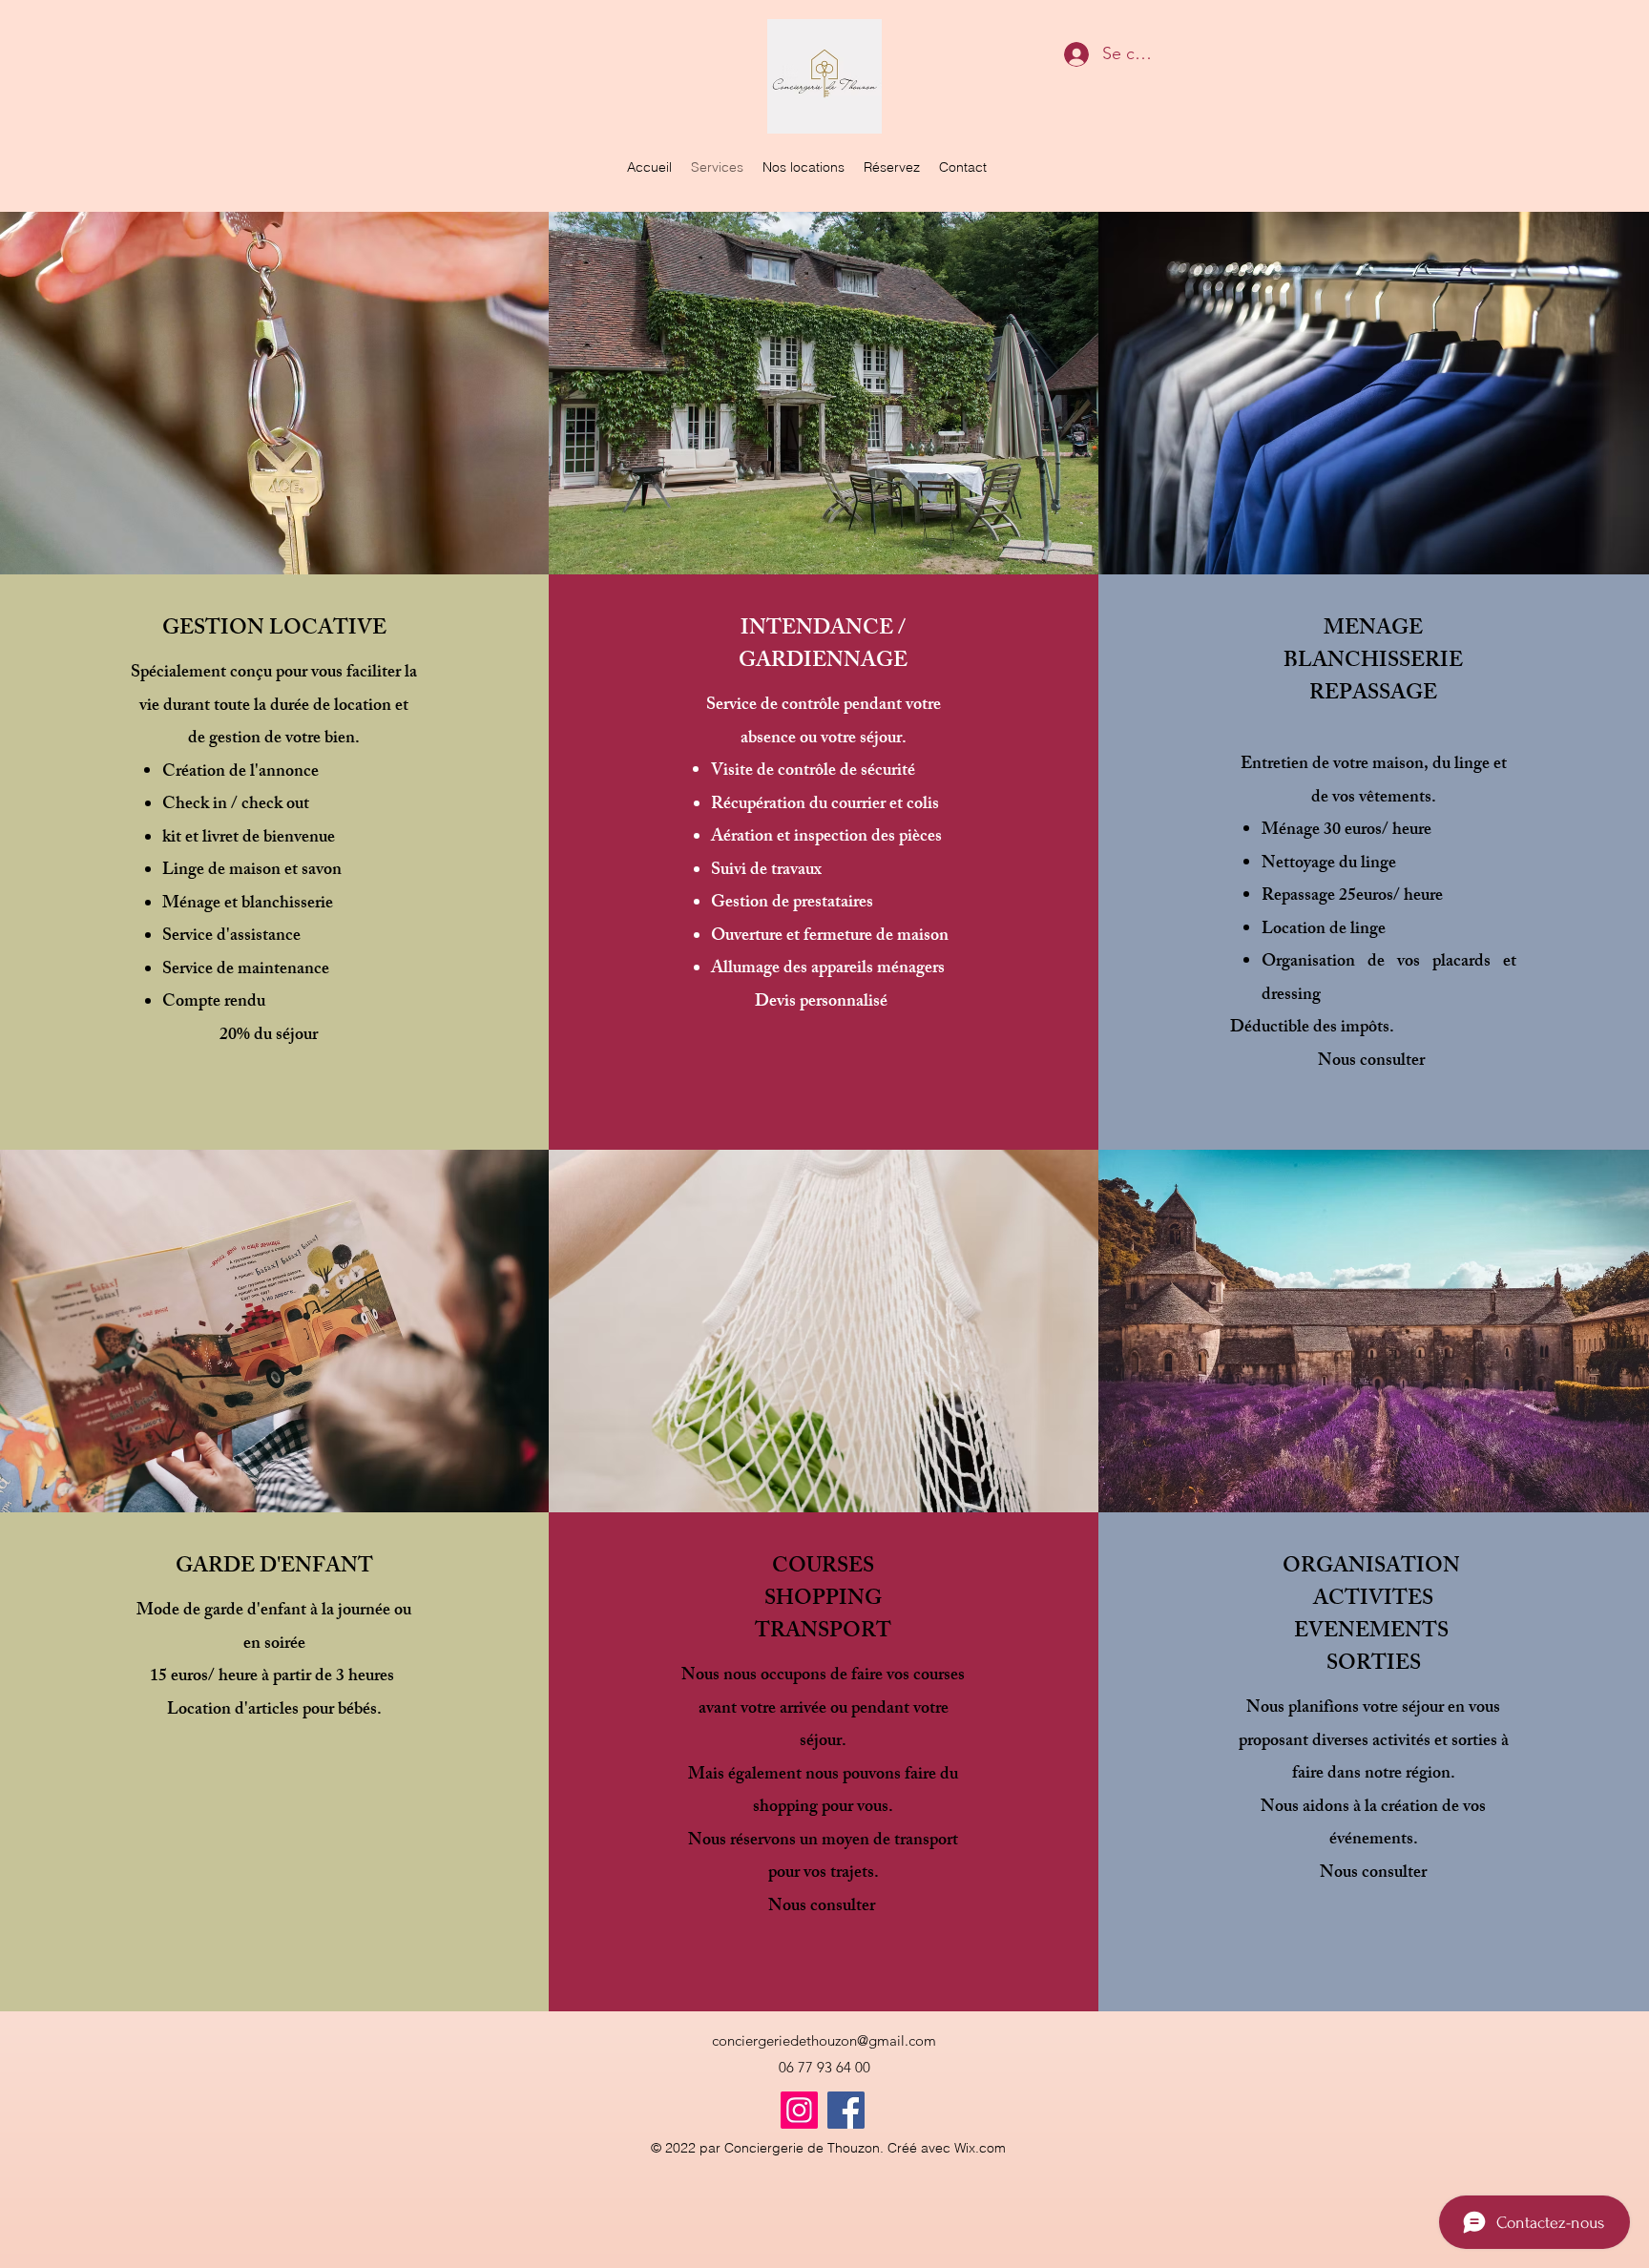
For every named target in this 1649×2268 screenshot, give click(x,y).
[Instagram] (799, 2110)
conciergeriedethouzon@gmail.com (824, 2040)
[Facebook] (846, 2110)
